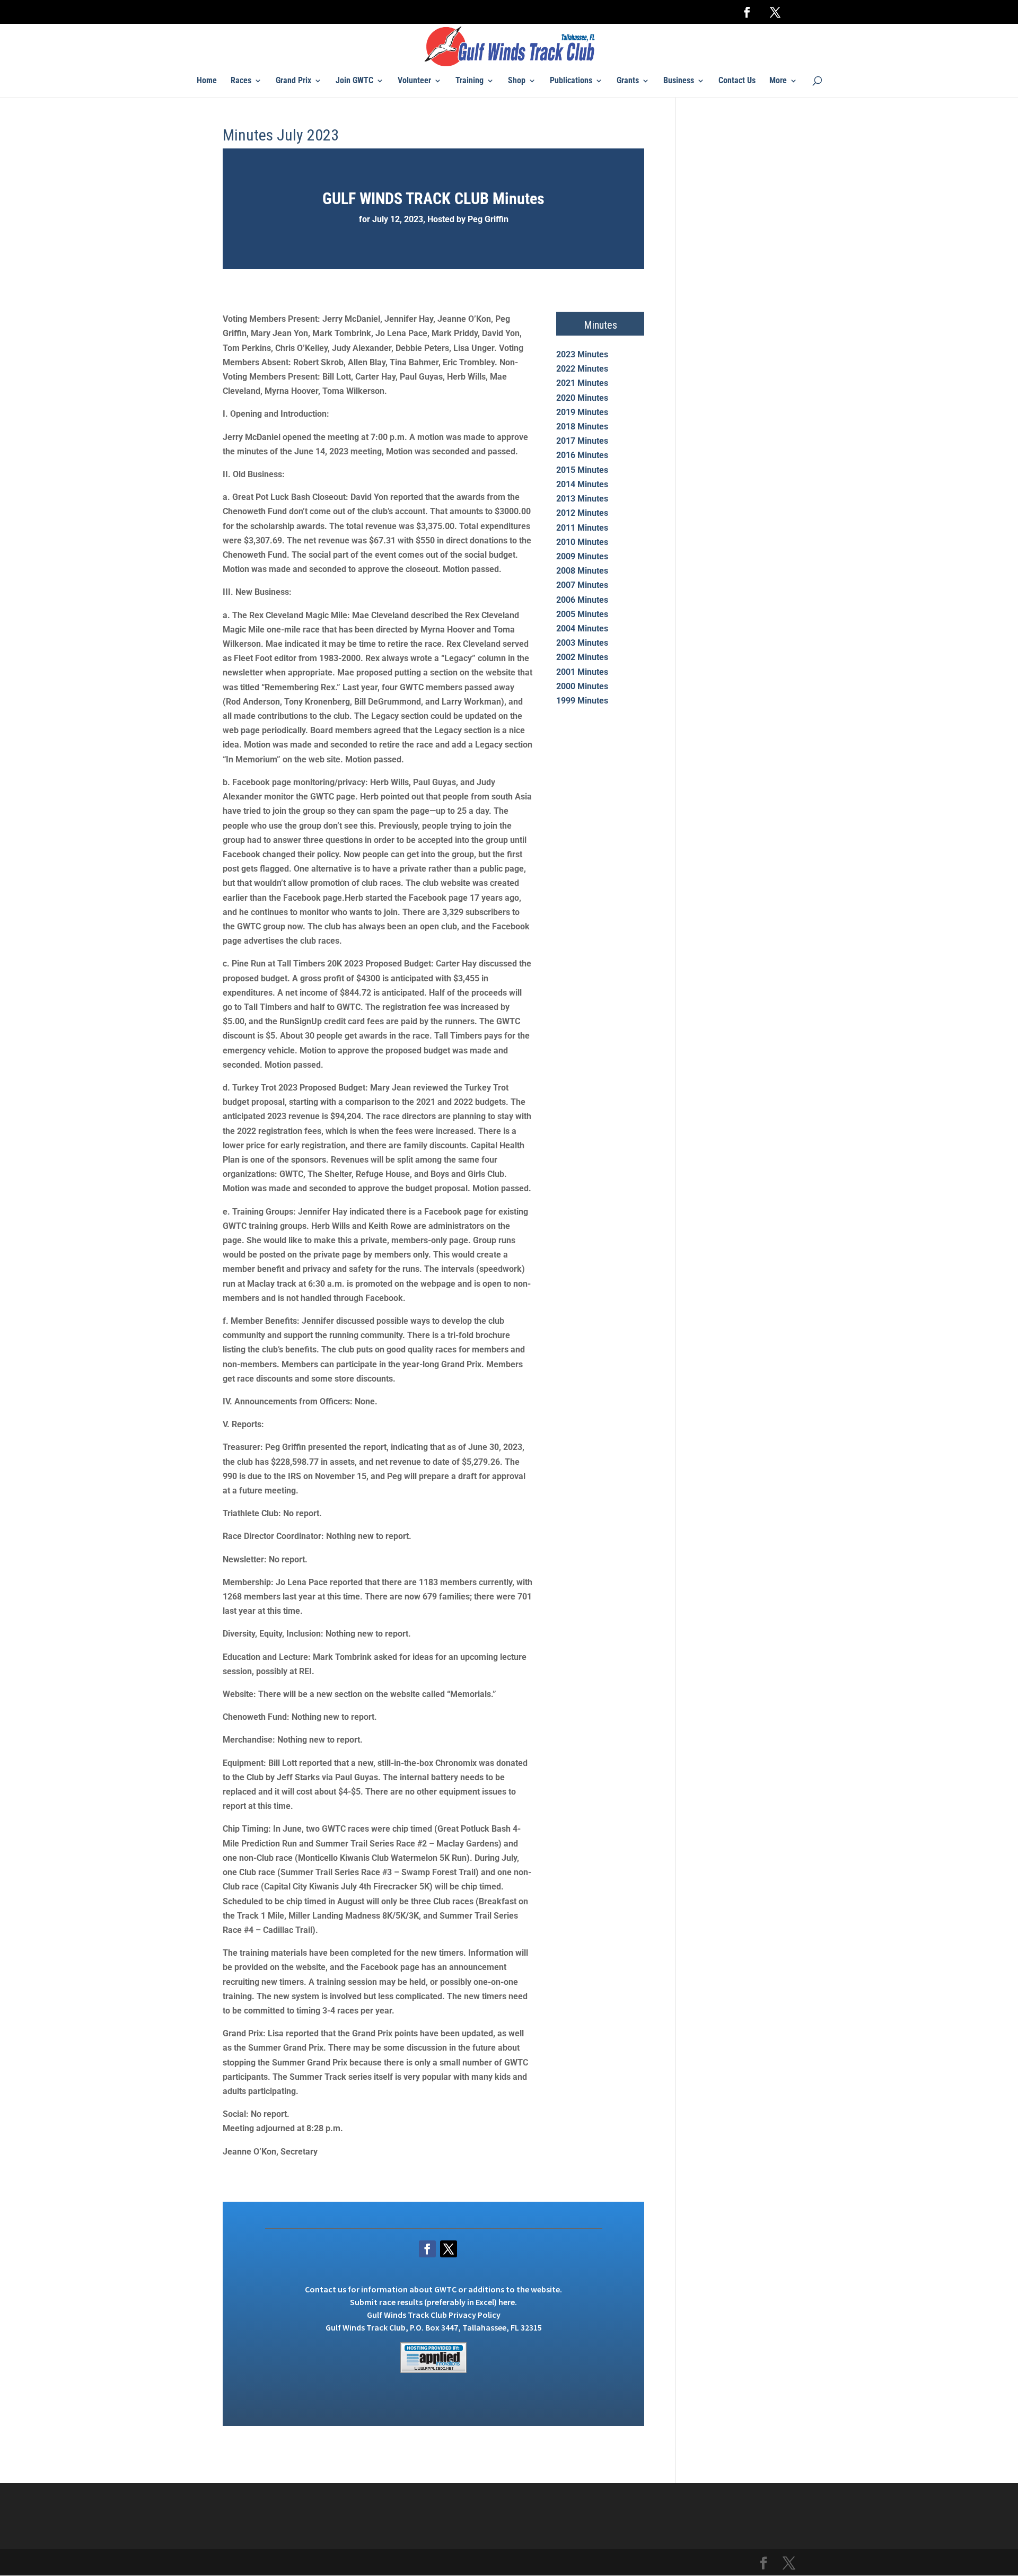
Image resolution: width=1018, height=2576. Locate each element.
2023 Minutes (582, 354)
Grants (628, 81)
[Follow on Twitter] (449, 2249)
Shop (517, 81)
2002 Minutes (582, 657)
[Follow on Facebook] (427, 2249)
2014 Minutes (582, 484)
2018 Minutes (582, 427)
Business (679, 81)
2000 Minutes (582, 686)
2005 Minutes (582, 614)
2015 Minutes (582, 470)
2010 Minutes (582, 542)
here (507, 2302)
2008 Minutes (582, 571)
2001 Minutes (582, 672)
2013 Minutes (582, 499)
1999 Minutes (582, 701)
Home (207, 81)
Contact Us (737, 81)
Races (241, 81)
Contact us (326, 2289)
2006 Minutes (582, 600)
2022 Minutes (582, 369)
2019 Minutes (582, 412)
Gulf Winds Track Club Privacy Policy (434, 2315)
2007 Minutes (582, 585)
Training (469, 81)
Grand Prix (293, 81)
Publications (571, 81)
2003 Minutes (582, 643)
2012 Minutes (582, 513)
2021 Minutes (582, 383)
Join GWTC (354, 81)
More (778, 81)
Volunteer (414, 81)
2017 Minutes (582, 441)
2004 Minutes (582, 628)
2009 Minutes (582, 556)
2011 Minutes (582, 528)
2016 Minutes (582, 455)
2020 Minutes (582, 398)
